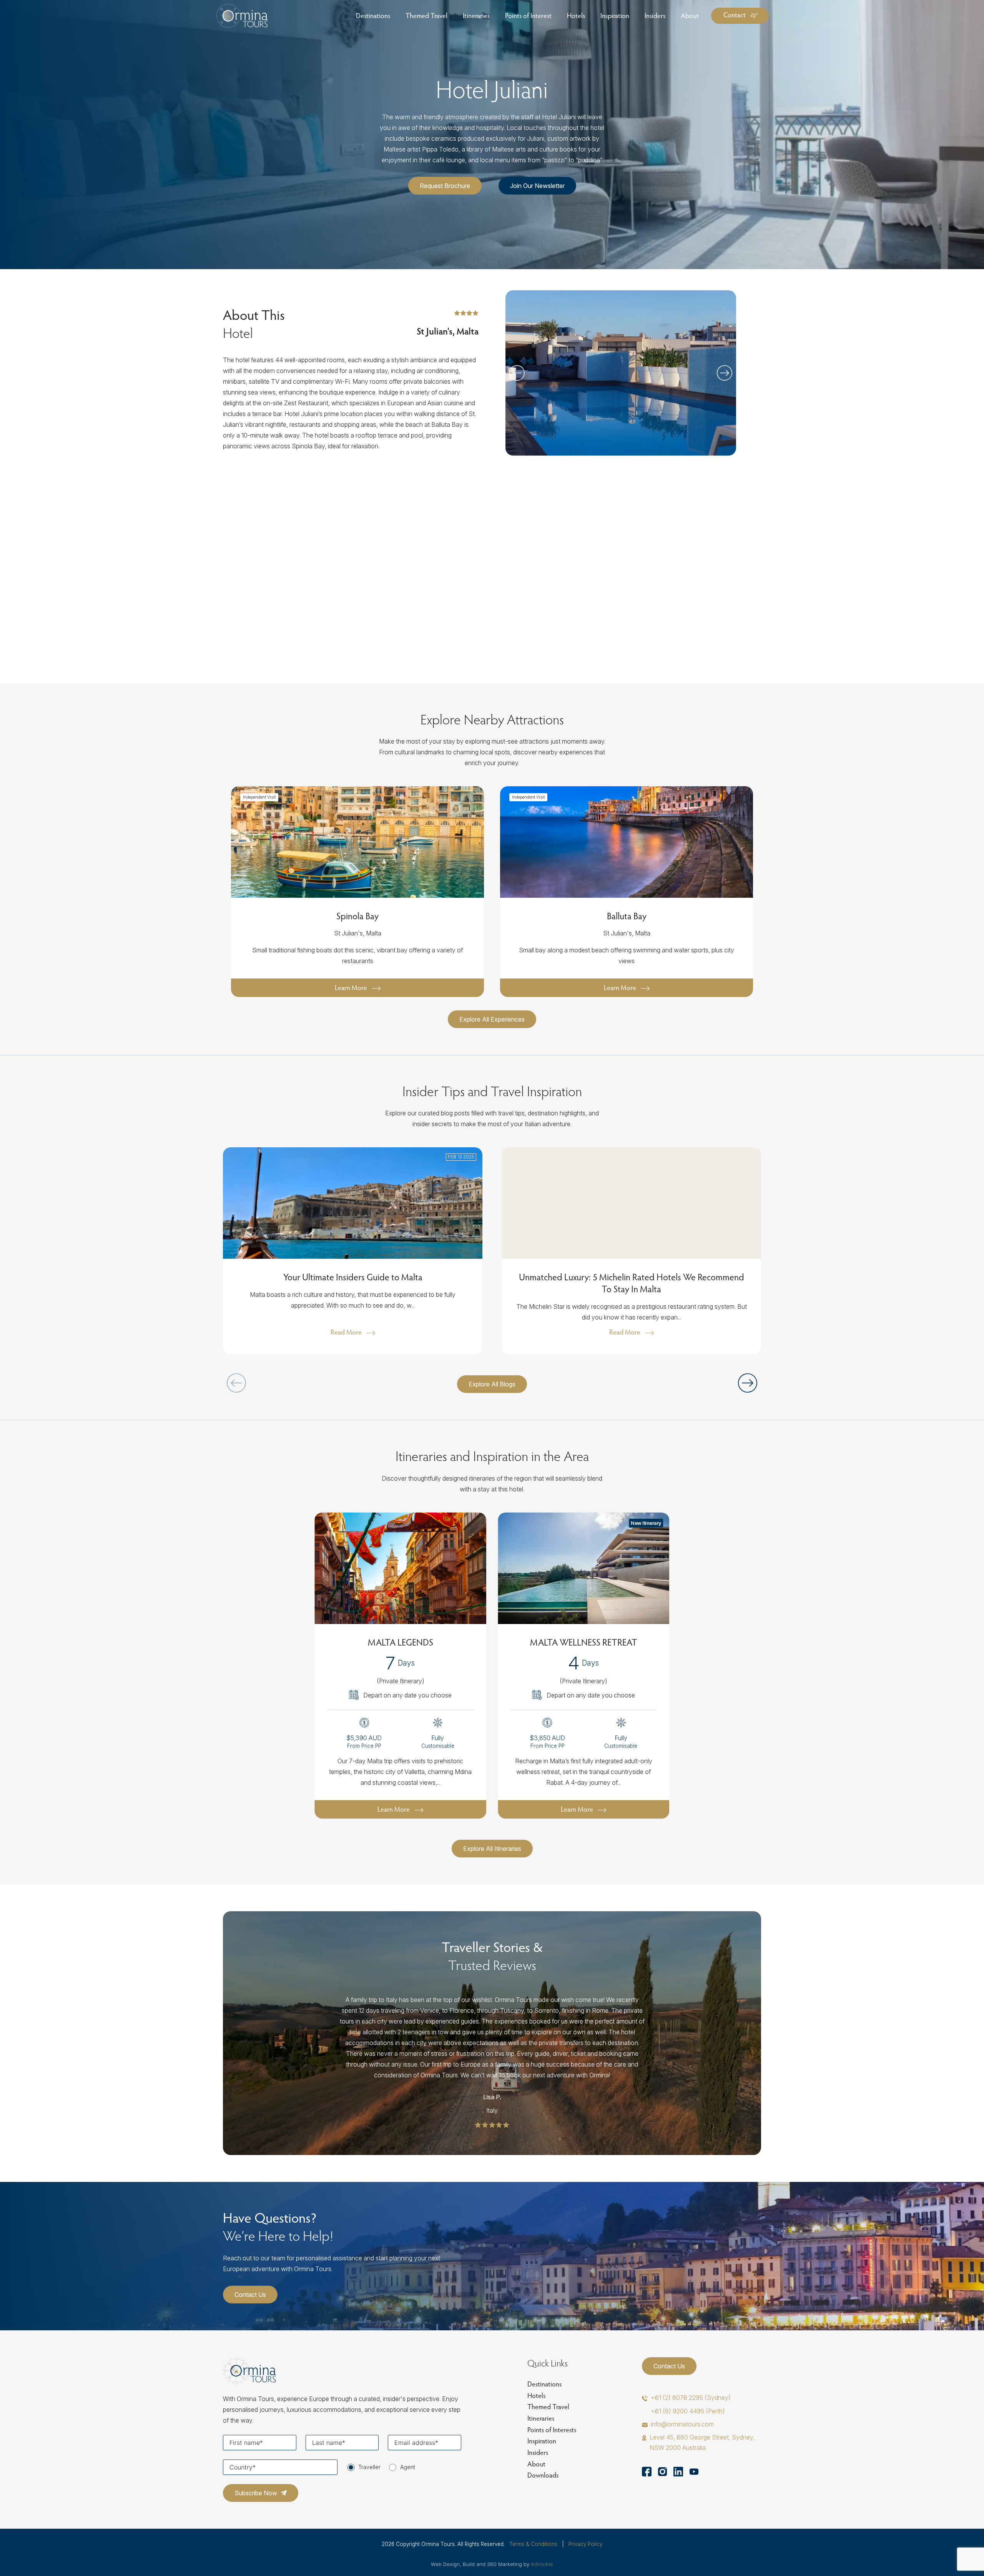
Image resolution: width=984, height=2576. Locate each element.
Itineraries (541, 2418)
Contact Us (250, 2295)
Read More (346, 1332)
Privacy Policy (585, 2544)
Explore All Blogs (492, 1384)
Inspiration (542, 2441)
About (536, 2464)
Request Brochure (445, 186)
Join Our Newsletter (537, 186)
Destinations (544, 2384)
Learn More (351, 988)
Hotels (536, 2395)
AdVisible (542, 2564)
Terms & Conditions (533, 2544)
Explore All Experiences (492, 1019)
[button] (725, 373)
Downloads (543, 2475)
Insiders (538, 2452)
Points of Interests (552, 2430)
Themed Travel (548, 2407)
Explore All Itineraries (492, 1849)
